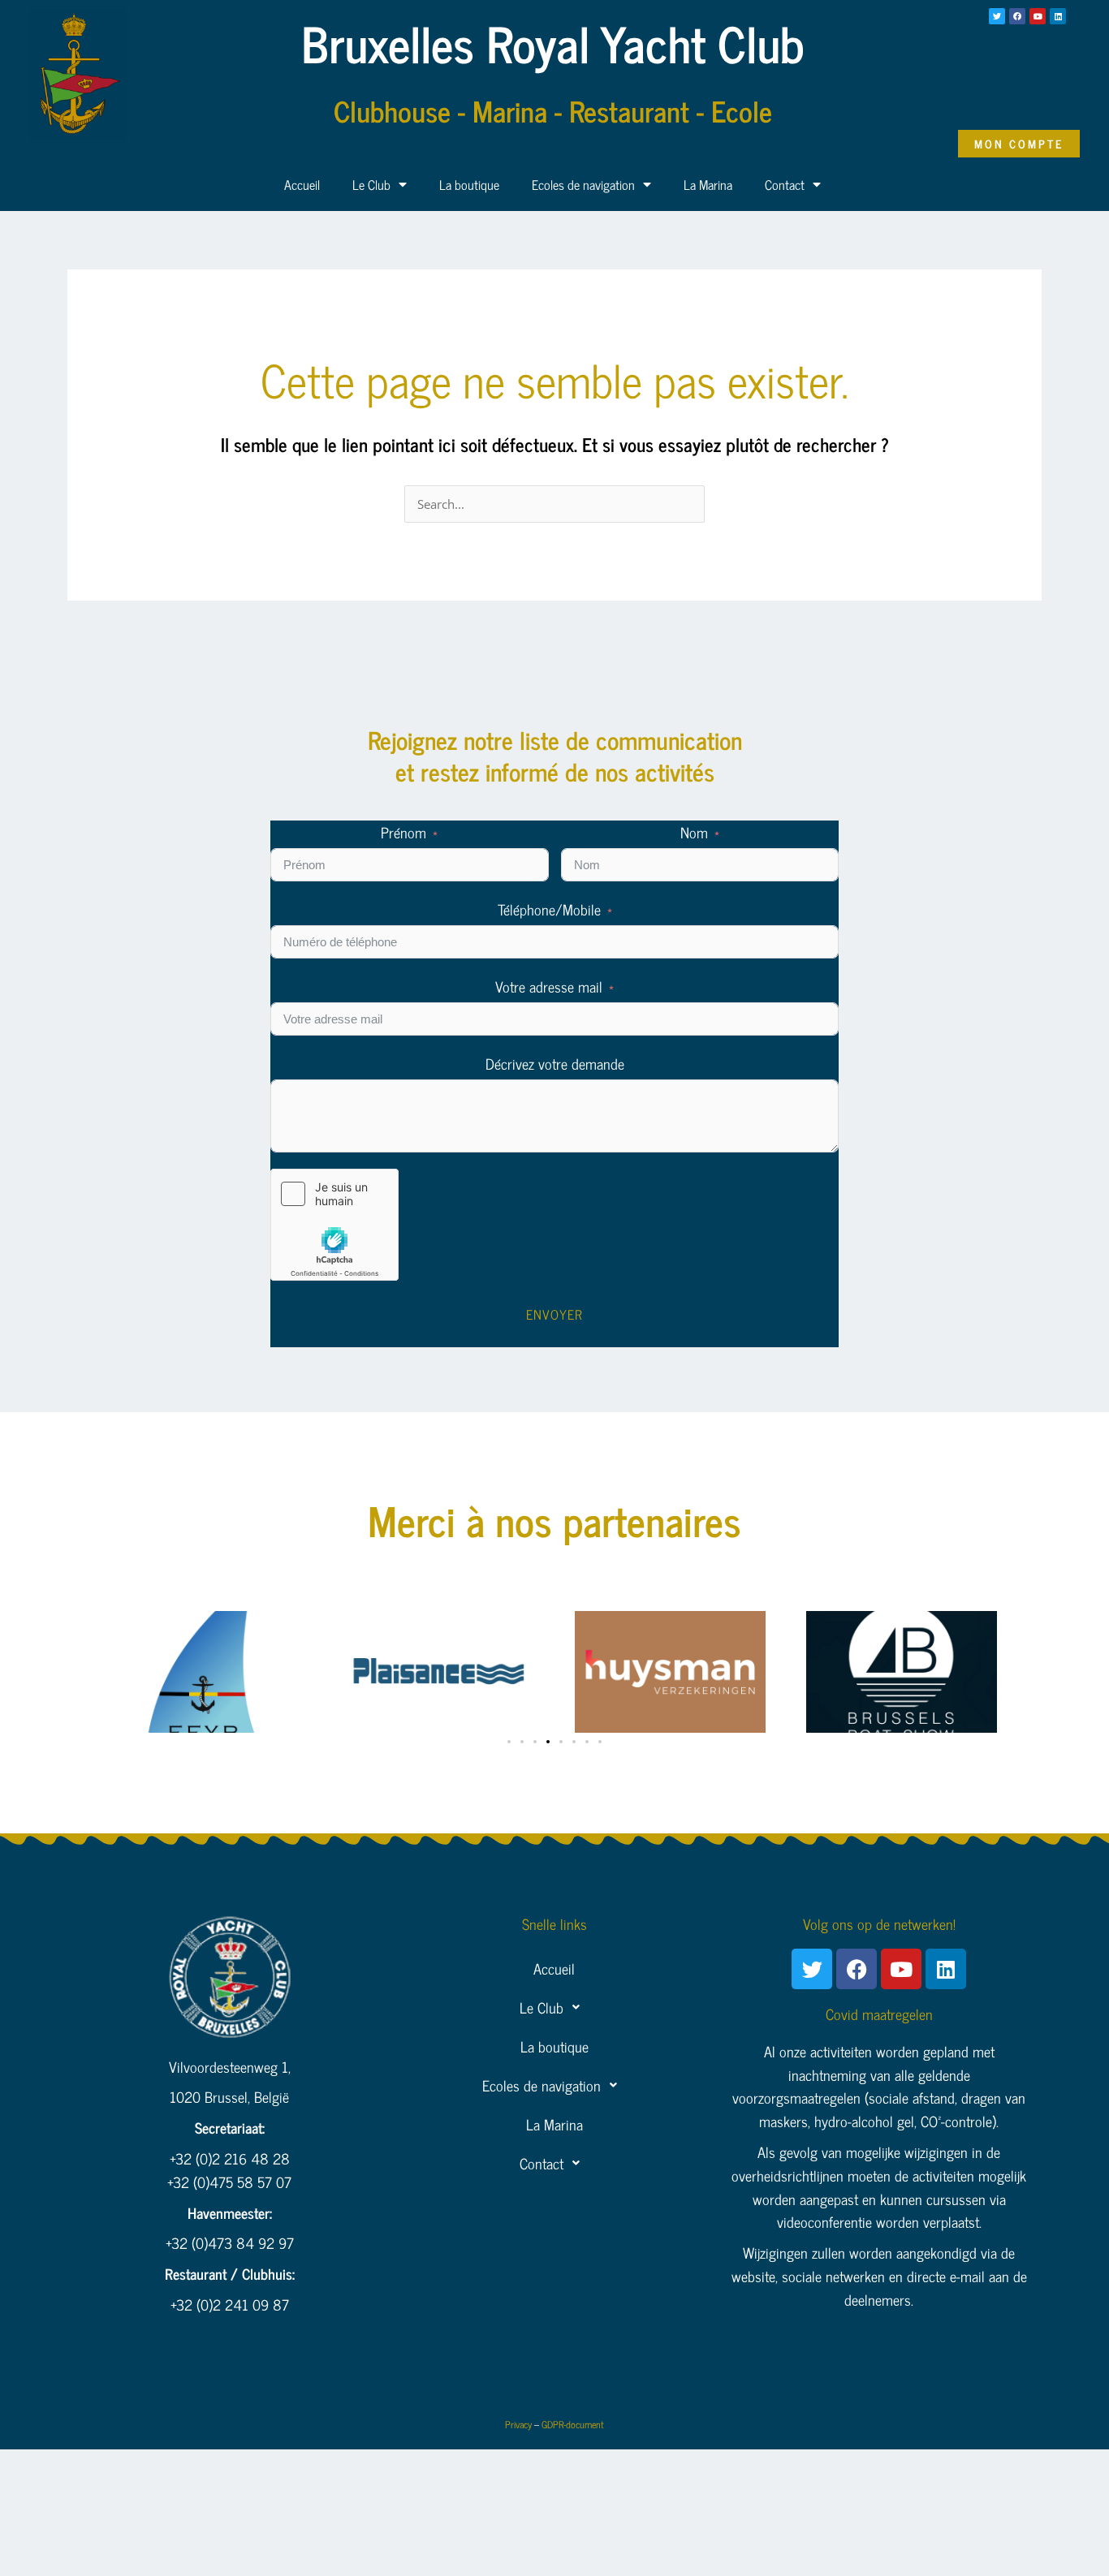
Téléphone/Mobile (549, 909)
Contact (785, 184)
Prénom (403, 832)
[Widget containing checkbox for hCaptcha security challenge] (334, 1225)
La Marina (708, 184)
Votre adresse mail (549, 986)
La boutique (469, 184)
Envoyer (554, 1314)
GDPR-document (573, 2424)
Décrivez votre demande (555, 1064)
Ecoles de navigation (583, 184)
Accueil (302, 184)
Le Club (371, 184)
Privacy (518, 2424)
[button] (509, 1742)
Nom (694, 832)
